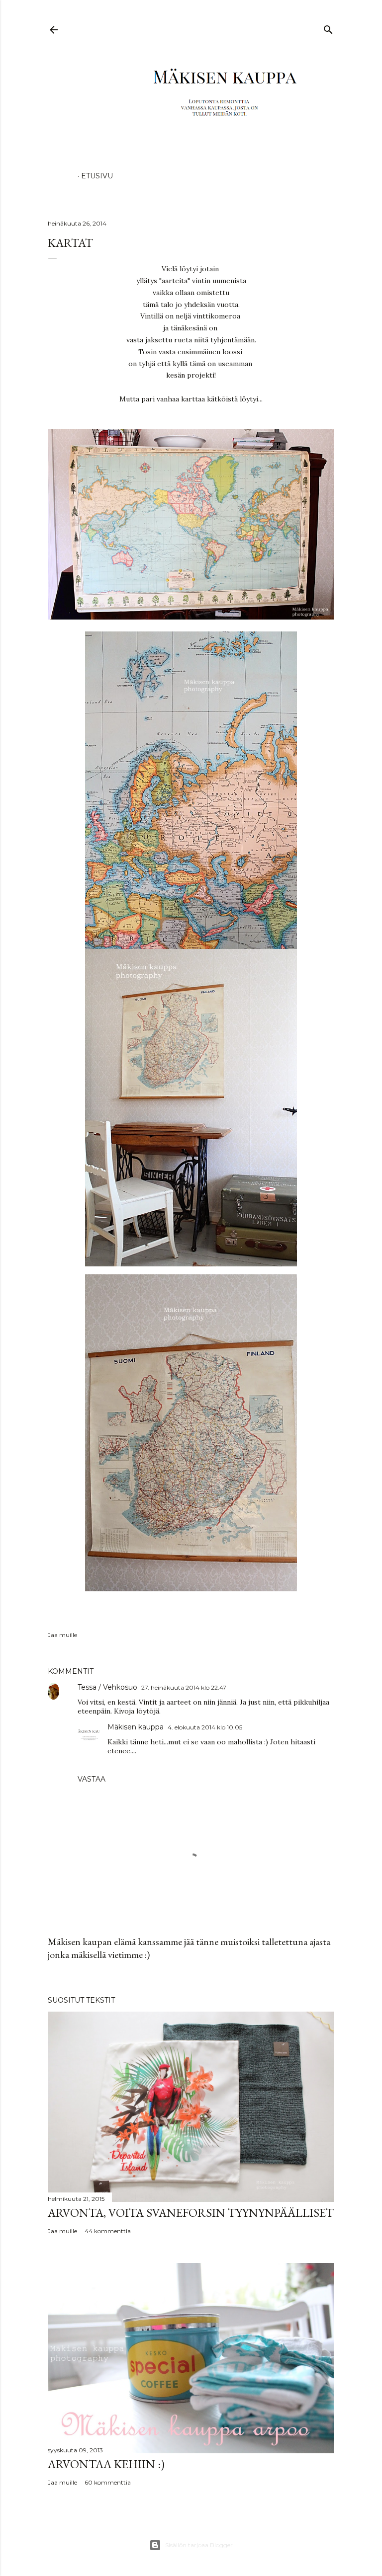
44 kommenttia (108, 2231)
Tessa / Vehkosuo (107, 1687)
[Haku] (328, 28)
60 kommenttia (108, 2482)
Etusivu (97, 176)
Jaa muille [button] (62, 1635)
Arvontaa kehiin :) (106, 2464)
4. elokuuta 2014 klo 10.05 (205, 1727)
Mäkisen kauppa (136, 1727)
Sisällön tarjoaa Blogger (199, 2545)
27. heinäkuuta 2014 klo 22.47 (184, 1687)
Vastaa (92, 1779)
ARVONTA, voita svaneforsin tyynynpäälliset (191, 2213)
